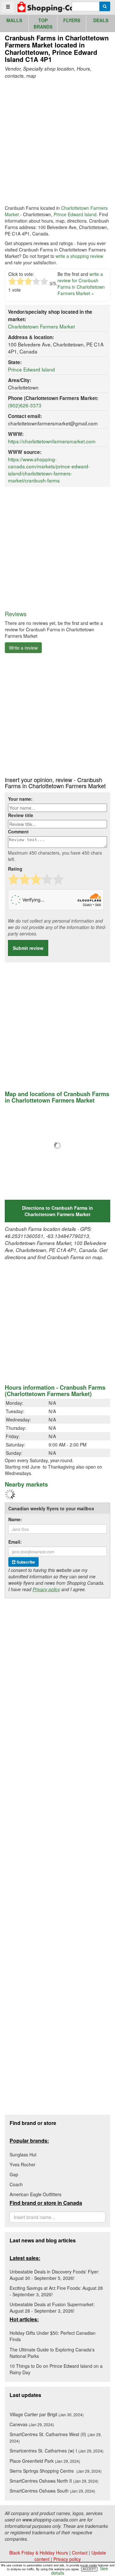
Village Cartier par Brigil (47, 2414)
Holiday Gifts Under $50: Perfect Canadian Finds (53, 2336)
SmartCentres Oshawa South (52, 2491)
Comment (18, 832)
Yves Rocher (23, 2164)
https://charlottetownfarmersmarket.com (52, 441)
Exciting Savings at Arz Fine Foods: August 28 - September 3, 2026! (56, 2291)
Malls (14, 20)
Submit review (28, 948)
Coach (16, 2184)
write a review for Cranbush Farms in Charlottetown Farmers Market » (81, 284)
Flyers (72, 20)
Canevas (32, 2424)
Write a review (23, 648)
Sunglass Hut (23, 2154)
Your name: (20, 799)
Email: (15, 1542)
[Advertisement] (57, 142)
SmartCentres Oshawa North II (54, 2481)
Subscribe (25, 1562)
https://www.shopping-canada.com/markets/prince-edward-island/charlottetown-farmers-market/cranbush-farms (49, 470)
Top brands (43, 23)
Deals (101, 20)
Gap (14, 2174)
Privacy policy (46, 1589)
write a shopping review (79, 256)
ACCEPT (89, 2569)
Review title (21, 815)
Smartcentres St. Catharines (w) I (57, 2451)
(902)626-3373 (25, 405)
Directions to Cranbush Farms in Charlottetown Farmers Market (57, 1211)
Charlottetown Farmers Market (41, 326)
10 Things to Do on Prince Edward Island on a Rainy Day (56, 2369)
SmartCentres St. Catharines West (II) (56, 2437)
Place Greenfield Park (45, 2461)
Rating (15, 869)
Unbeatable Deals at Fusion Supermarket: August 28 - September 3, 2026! (52, 2307)
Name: (15, 1519)
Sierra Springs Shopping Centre (56, 2471)
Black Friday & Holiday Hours (39, 2553)
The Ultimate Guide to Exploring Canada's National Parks (52, 2353)
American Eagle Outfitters (35, 2194)
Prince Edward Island (75, 214)
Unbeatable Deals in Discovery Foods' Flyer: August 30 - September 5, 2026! (54, 2275)
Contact (80, 2553)
